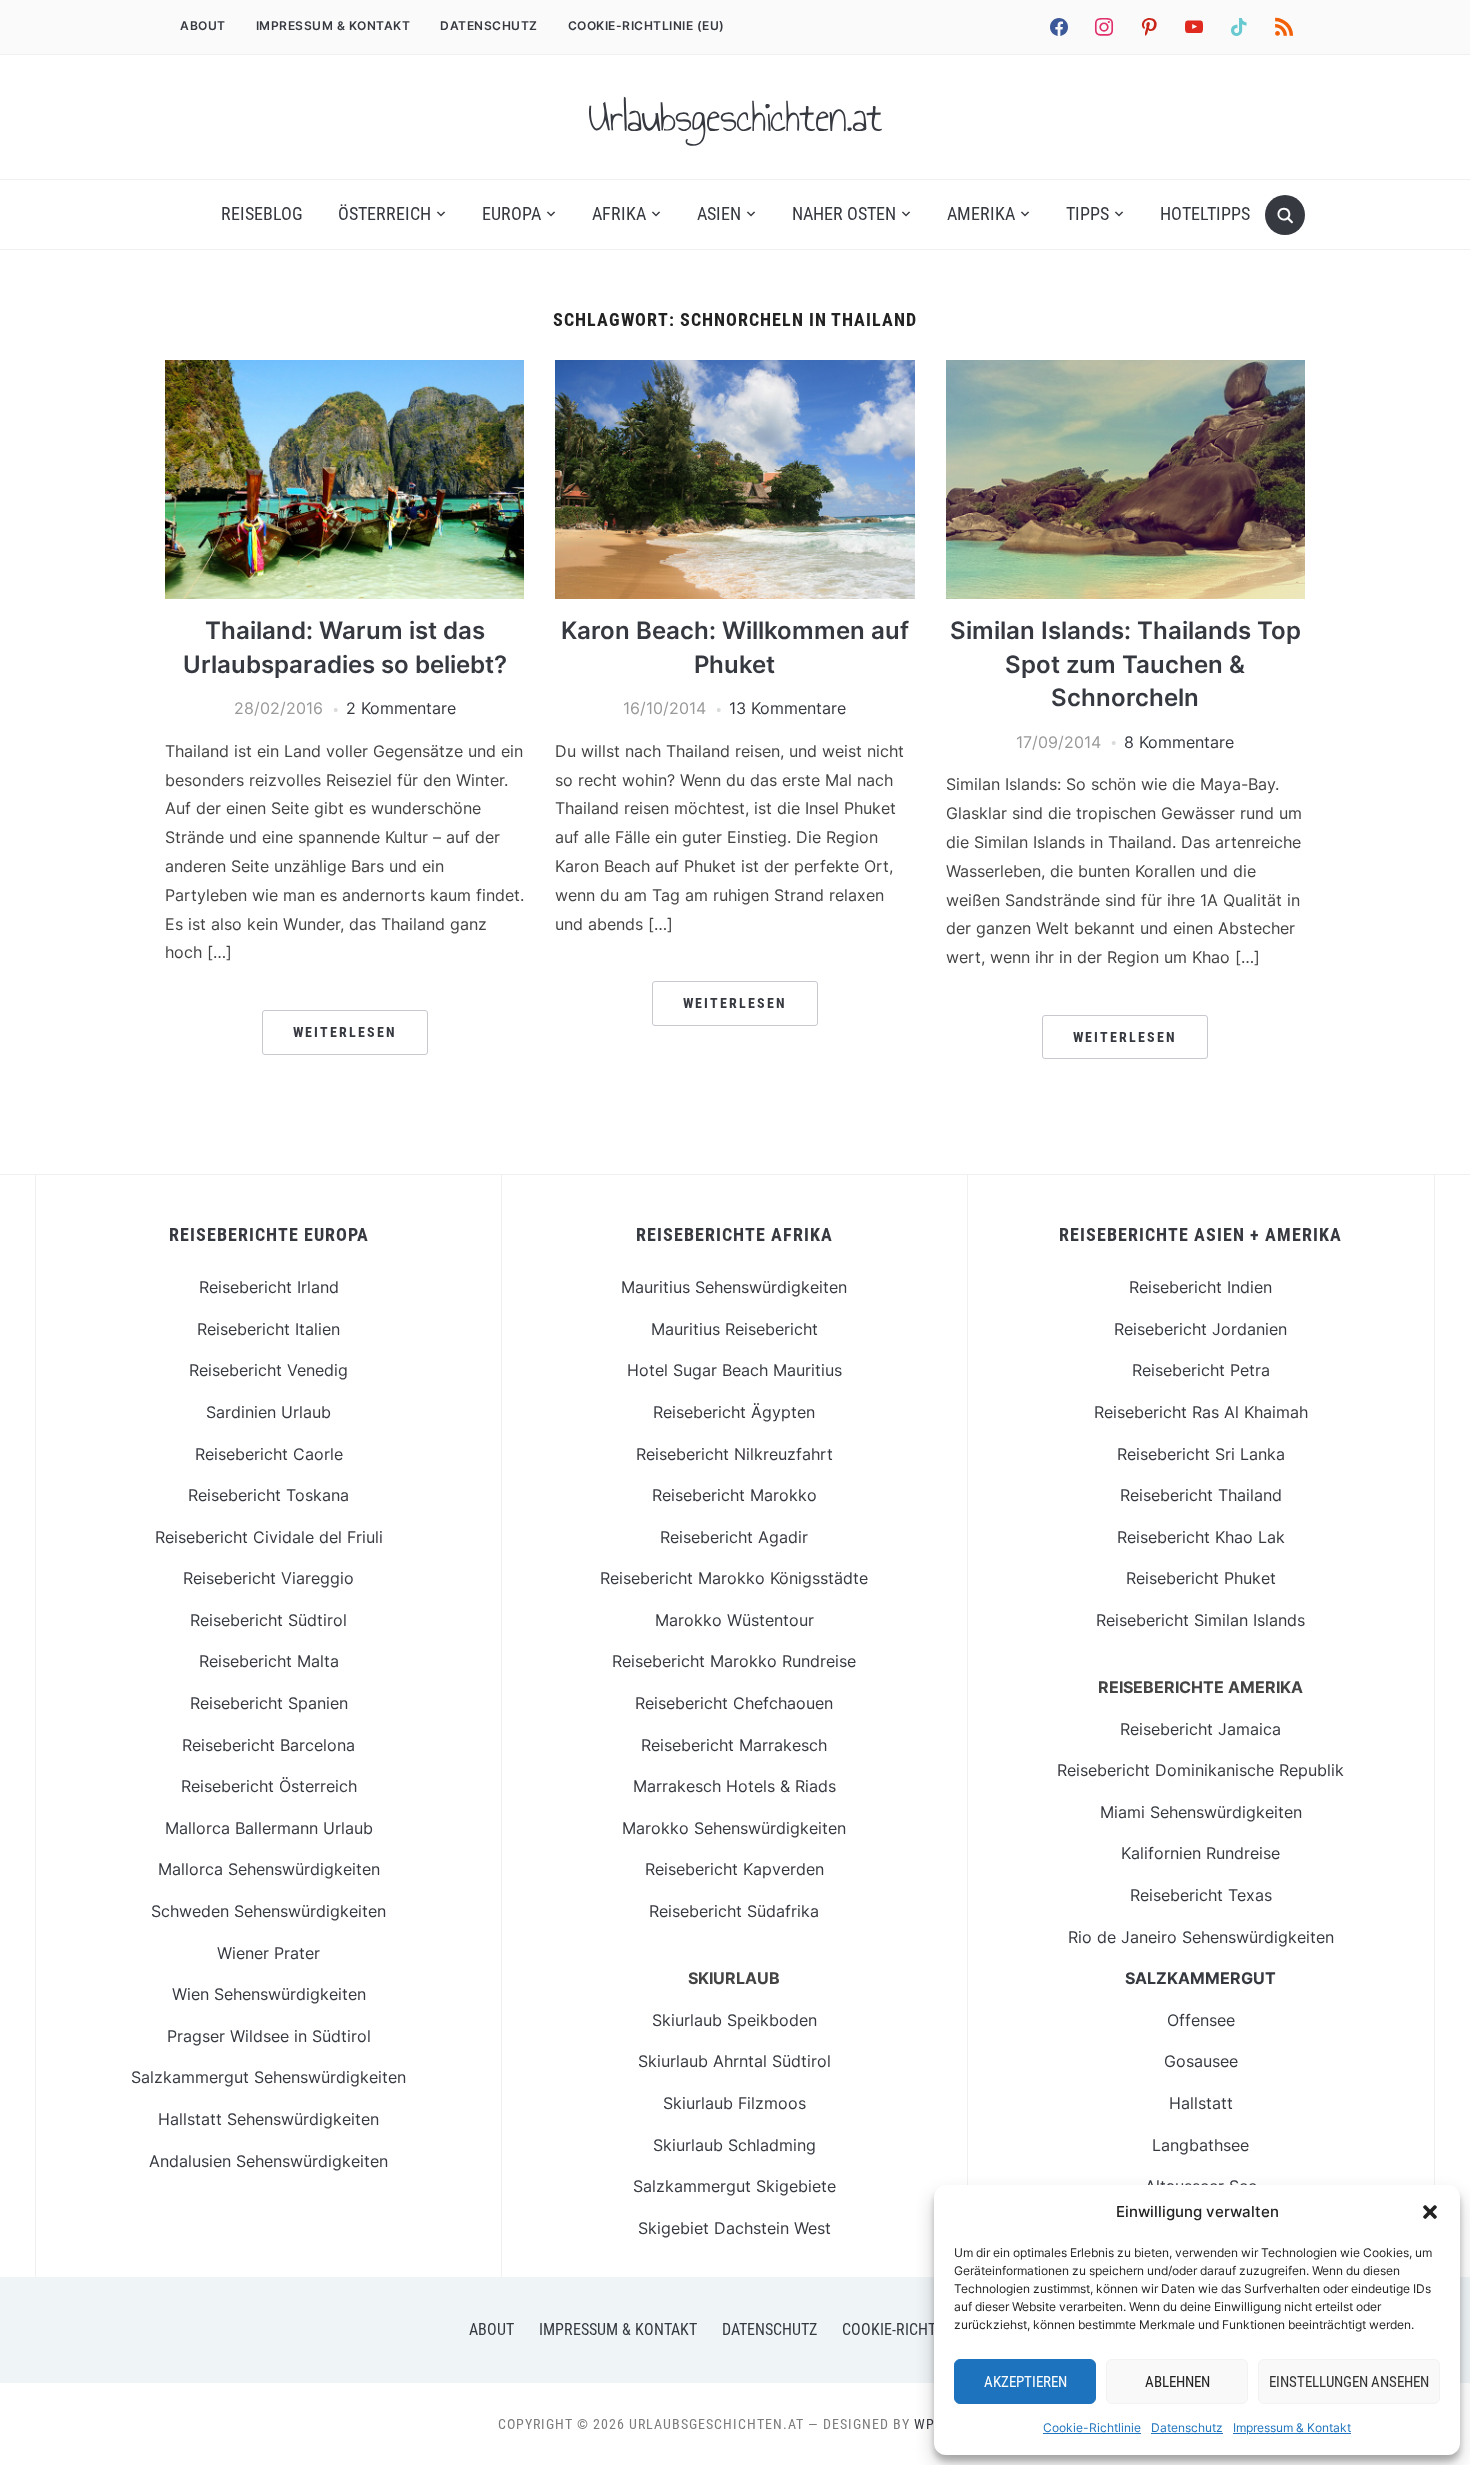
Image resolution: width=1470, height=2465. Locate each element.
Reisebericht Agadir (734, 1537)
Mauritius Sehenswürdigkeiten (734, 1287)
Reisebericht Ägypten (734, 1412)
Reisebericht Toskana (268, 1495)
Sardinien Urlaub (268, 1412)
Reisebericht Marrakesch (734, 1745)
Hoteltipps (1205, 213)
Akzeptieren (1025, 2382)
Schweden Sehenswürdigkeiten (268, 1911)
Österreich (384, 213)
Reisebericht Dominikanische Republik (1200, 1770)
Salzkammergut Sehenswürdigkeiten (268, 2077)
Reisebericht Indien (1200, 1287)
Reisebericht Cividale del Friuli (269, 1537)
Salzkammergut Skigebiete (734, 2186)
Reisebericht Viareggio (268, 1578)
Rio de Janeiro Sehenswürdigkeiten (1201, 1937)
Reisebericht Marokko (734, 1495)
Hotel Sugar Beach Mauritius (734, 1370)
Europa (511, 213)
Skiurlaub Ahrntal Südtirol (734, 2061)
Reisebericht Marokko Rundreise (734, 1661)
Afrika (619, 213)
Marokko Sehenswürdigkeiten (734, 1828)
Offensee (1201, 2020)
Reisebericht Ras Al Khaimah (1201, 1412)
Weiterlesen (345, 1032)
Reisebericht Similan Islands (1200, 1620)
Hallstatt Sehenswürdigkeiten (268, 2119)
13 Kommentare (787, 708)
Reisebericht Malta (269, 1661)
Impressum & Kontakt (1292, 2427)
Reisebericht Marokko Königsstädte (734, 1578)
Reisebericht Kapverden (734, 1869)
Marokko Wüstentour (734, 1620)
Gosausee (1201, 2061)
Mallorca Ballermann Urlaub (269, 1828)
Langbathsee (1200, 2145)
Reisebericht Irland (269, 1287)
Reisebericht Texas (1201, 1895)
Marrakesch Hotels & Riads (734, 1786)
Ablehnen (1177, 2382)
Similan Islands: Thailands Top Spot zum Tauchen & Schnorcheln (1125, 664)
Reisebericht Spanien (269, 1703)
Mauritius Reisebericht (734, 1329)
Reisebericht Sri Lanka (1201, 1454)
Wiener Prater (268, 1953)
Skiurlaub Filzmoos (734, 2103)
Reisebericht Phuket (1201, 1578)
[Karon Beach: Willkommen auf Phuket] (734, 372)
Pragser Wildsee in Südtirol (269, 2036)
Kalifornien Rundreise (1200, 1853)
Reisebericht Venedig (268, 1370)
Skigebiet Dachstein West (734, 2228)
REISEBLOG (262, 213)
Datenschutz (1187, 2427)
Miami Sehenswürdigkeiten (1201, 1812)
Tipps (1087, 213)
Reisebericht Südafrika (734, 1911)
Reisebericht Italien (268, 1329)
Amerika (981, 213)
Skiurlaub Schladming (734, 2145)
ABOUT (203, 25)
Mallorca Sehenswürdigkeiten (269, 1869)
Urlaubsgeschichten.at (735, 117)
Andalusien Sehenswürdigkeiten (268, 2161)
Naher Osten (844, 213)
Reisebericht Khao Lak (1201, 1537)
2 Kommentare (401, 708)
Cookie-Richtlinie (1092, 2427)
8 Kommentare (1179, 742)
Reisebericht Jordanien (1200, 1329)
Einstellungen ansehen (1349, 2382)
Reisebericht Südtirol (268, 1620)
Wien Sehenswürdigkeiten (269, 1994)
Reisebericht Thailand (1201, 1495)
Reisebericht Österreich (269, 1786)
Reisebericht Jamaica (1200, 1729)
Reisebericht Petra (1201, 1370)
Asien (719, 213)
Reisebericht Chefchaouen (734, 1703)
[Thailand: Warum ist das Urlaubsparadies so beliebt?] (344, 372)
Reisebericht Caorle (269, 1454)
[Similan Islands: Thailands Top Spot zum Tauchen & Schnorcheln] (1125, 372)
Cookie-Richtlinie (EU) (646, 25)
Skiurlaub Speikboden (734, 2020)
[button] (1430, 2212)
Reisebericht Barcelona (268, 1745)
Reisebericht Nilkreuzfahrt (734, 1454)
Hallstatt (1201, 2103)
